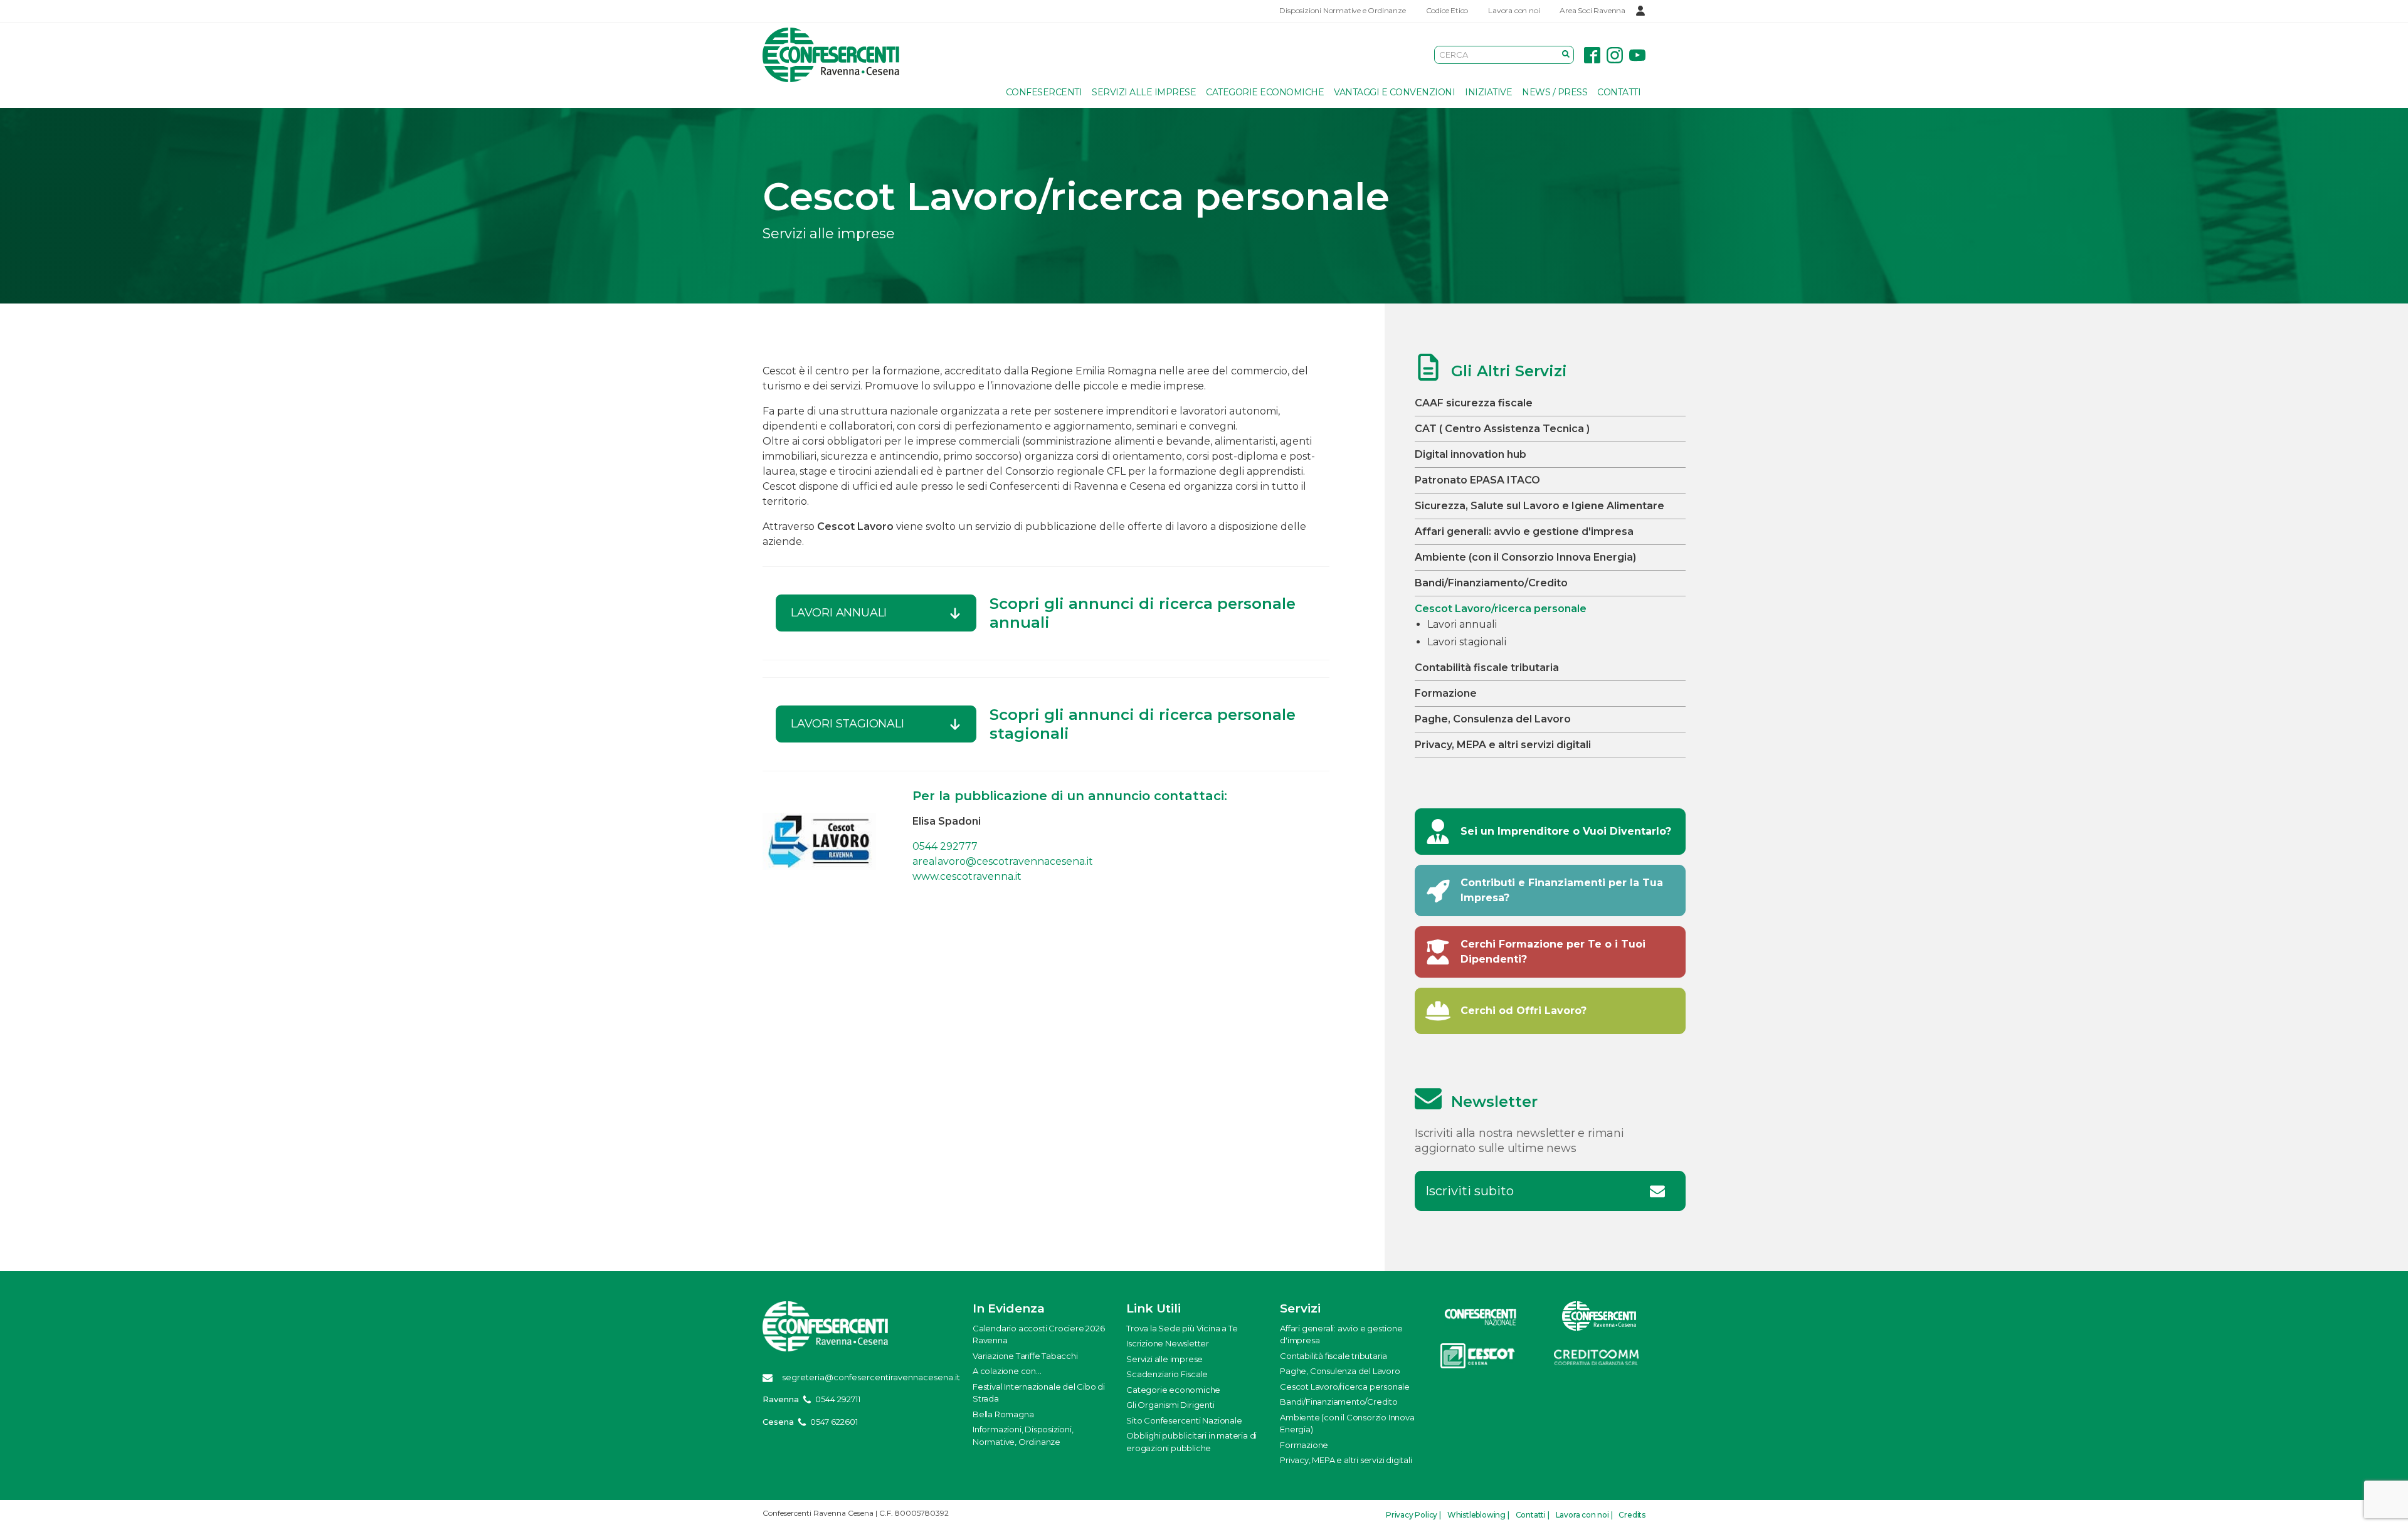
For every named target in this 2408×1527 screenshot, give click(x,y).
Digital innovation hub (1471, 454)
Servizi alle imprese (1144, 92)
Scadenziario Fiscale (1167, 1374)
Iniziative (1488, 92)
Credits (1632, 1515)
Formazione (1446, 693)
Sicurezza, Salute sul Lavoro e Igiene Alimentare (1539, 506)
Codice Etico (1447, 10)
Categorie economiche (1265, 92)
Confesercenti (1044, 92)
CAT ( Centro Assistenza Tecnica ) (1502, 429)
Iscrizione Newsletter (1168, 1343)
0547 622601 (834, 1422)
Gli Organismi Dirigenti (1170, 1405)
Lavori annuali (1462, 624)
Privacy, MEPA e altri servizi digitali (1503, 745)
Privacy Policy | (1413, 1515)
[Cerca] (1566, 55)
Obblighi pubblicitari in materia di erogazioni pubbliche (1191, 1442)
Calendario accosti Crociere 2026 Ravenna (1039, 1334)
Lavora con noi (1514, 10)
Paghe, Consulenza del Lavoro (1493, 719)
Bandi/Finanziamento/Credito (1491, 583)
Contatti (1619, 92)
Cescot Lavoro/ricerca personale (1501, 609)
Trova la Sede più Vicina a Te (1182, 1328)
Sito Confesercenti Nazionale (1184, 1420)
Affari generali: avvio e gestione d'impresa (1524, 531)
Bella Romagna (1003, 1414)
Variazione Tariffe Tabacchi (1025, 1356)
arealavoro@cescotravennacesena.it (1003, 861)
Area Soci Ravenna (1592, 10)
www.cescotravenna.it (967, 876)
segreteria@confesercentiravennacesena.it (871, 1377)
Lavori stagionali (1467, 642)
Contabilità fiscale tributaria (1487, 668)
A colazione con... (1007, 1371)
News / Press (1555, 92)
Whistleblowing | (1478, 1515)
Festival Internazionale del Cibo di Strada (1039, 1393)
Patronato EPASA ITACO (1477, 480)
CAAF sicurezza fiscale (1474, 403)
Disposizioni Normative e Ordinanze (1342, 10)
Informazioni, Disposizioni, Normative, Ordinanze (1023, 1435)
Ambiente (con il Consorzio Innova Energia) (1525, 557)
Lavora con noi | (1584, 1515)
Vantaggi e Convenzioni (1394, 92)
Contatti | (1533, 1515)
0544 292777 (945, 846)
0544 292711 (838, 1399)
